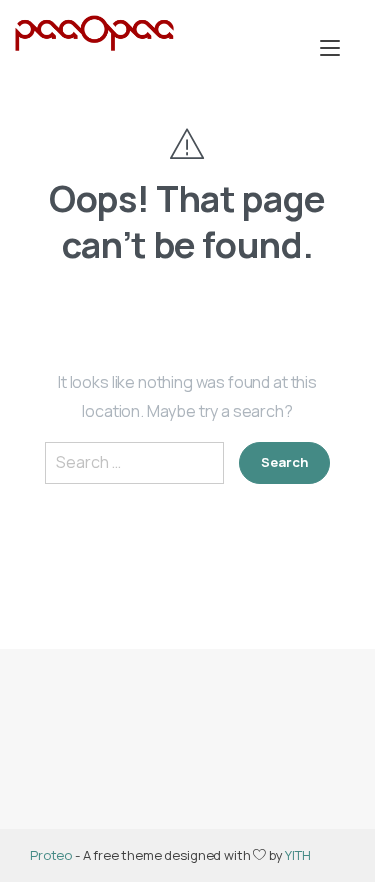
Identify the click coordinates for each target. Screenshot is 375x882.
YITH (297, 855)
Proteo (51, 855)
